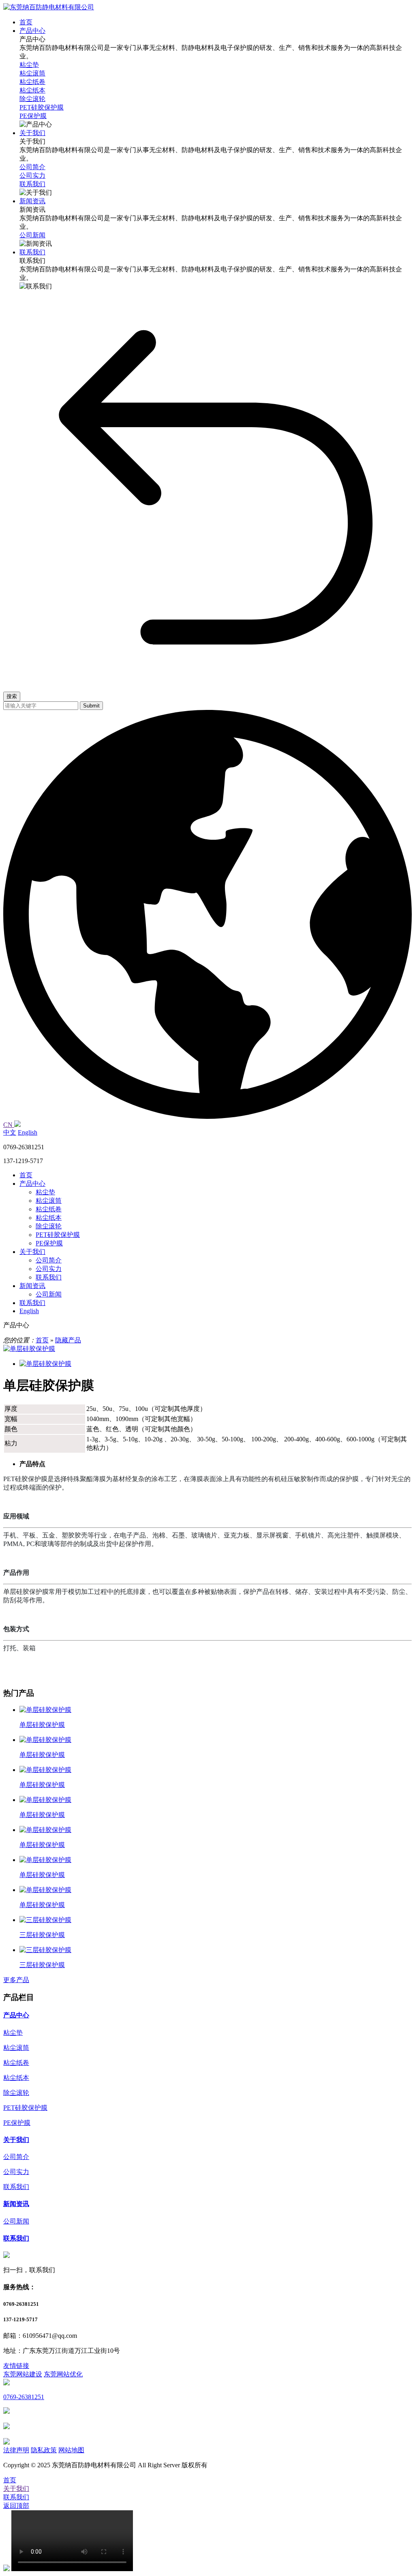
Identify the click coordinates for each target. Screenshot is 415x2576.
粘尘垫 (45, 1192)
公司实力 (49, 1269)
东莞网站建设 (23, 2374)
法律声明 (16, 2450)
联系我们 (49, 1277)
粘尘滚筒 (49, 1201)
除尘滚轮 (49, 1226)
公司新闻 (49, 1294)
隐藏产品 (68, 1340)
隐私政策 (44, 2450)
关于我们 (32, 1252)
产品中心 (32, 1184)
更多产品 (16, 1980)
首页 (26, 1175)
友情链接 (16, 2366)
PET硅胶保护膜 (58, 1235)
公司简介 (49, 1260)
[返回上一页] (216, 681)
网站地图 (71, 2450)
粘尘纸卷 (49, 1209)
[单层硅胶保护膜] (29, 1349)
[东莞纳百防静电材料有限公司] (49, 7)
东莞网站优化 (63, 2374)
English (28, 1132)
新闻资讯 (32, 1286)
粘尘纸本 (49, 1218)
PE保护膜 (49, 1243)
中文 (10, 1132)
